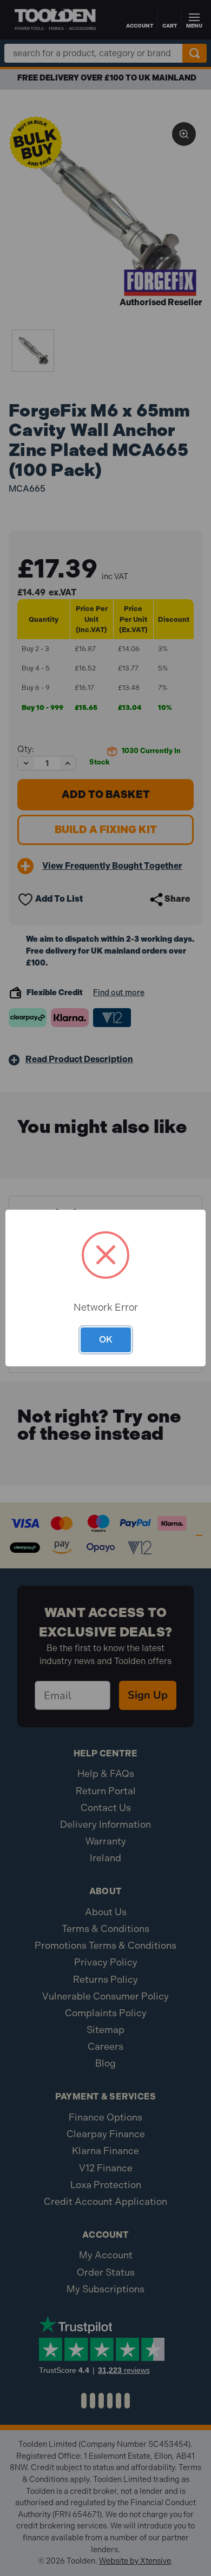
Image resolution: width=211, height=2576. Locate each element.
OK (106, 1339)
